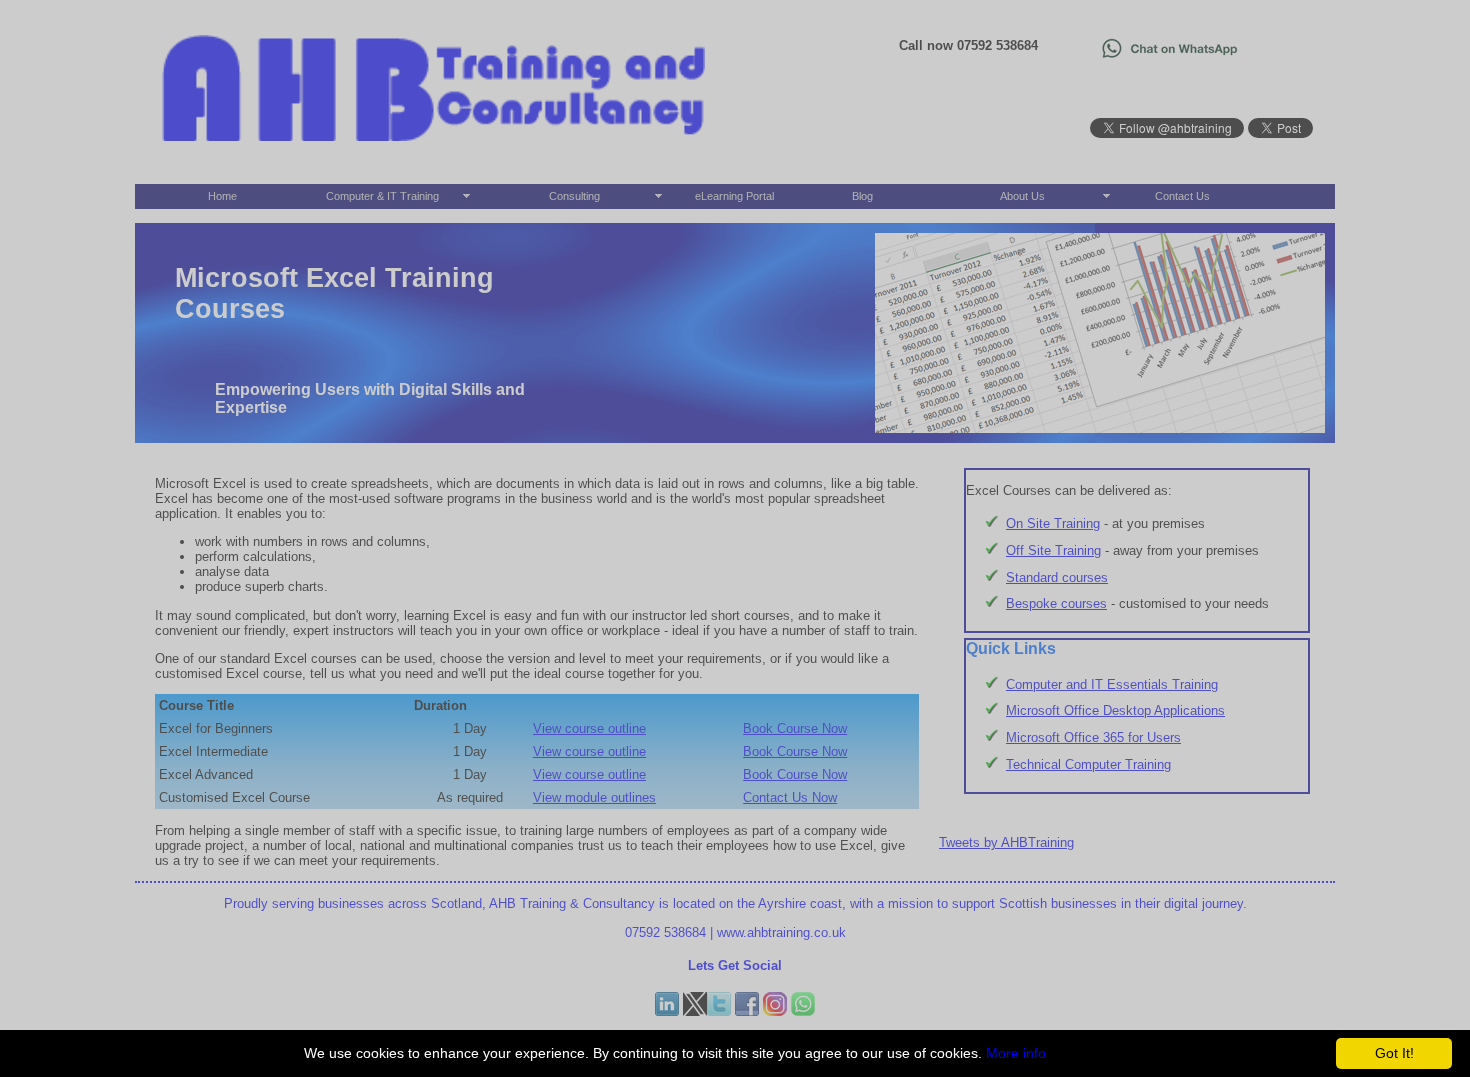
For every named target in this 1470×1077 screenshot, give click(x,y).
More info (1016, 1053)
